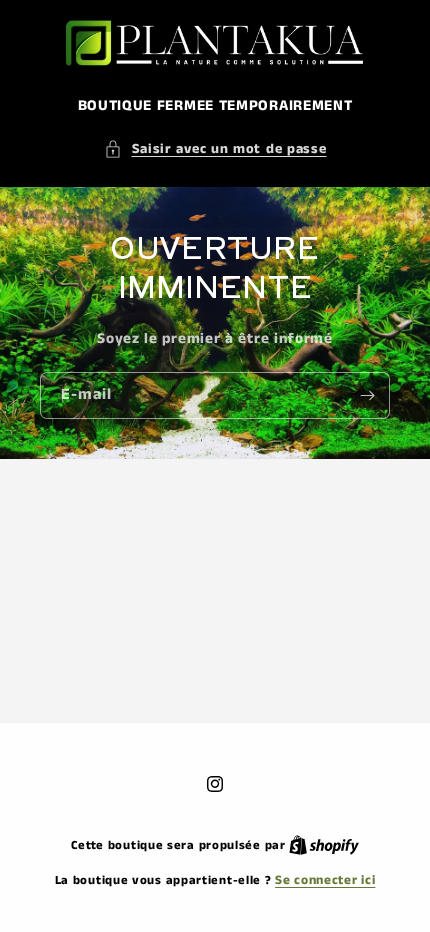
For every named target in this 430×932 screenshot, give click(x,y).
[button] (215, 149)
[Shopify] (324, 845)
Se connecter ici (325, 880)
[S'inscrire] (367, 395)
